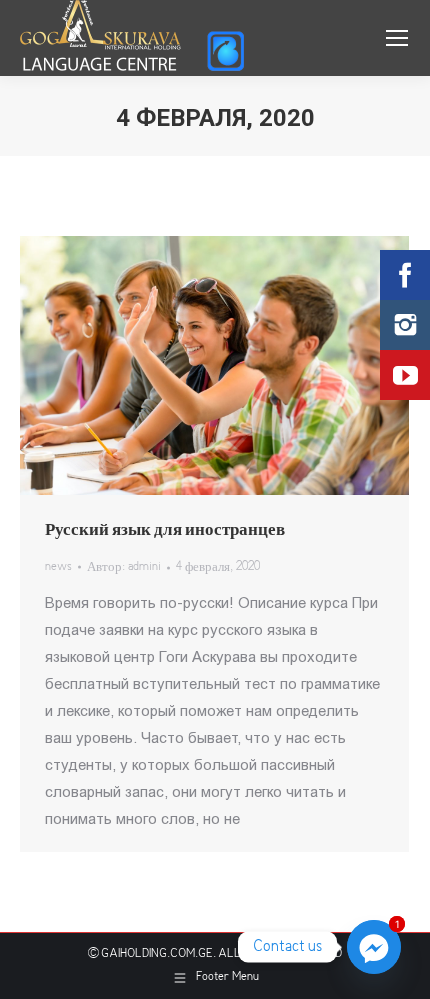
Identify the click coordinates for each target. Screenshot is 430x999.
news (58, 567)
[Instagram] (405, 325)
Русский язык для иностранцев (165, 530)
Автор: (124, 567)
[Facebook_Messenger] (374, 947)
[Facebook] (405, 275)
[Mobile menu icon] (397, 38)
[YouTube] (405, 375)
